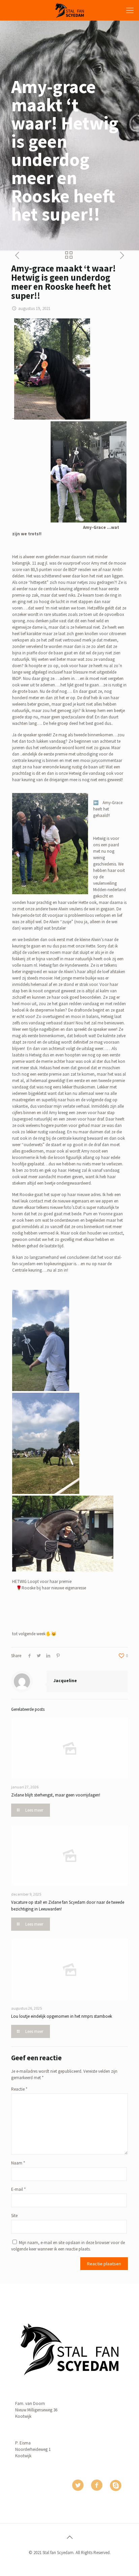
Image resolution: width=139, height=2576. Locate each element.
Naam (18, 2163)
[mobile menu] (130, 10)
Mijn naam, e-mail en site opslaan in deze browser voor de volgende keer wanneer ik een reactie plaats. (68, 2246)
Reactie (19, 2089)
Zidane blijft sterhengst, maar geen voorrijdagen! (56, 1795)
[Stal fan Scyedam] (69, 10)
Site (14, 2216)
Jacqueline (65, 1681)
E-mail (18, 2189)
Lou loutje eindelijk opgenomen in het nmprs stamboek (62, 2016)
